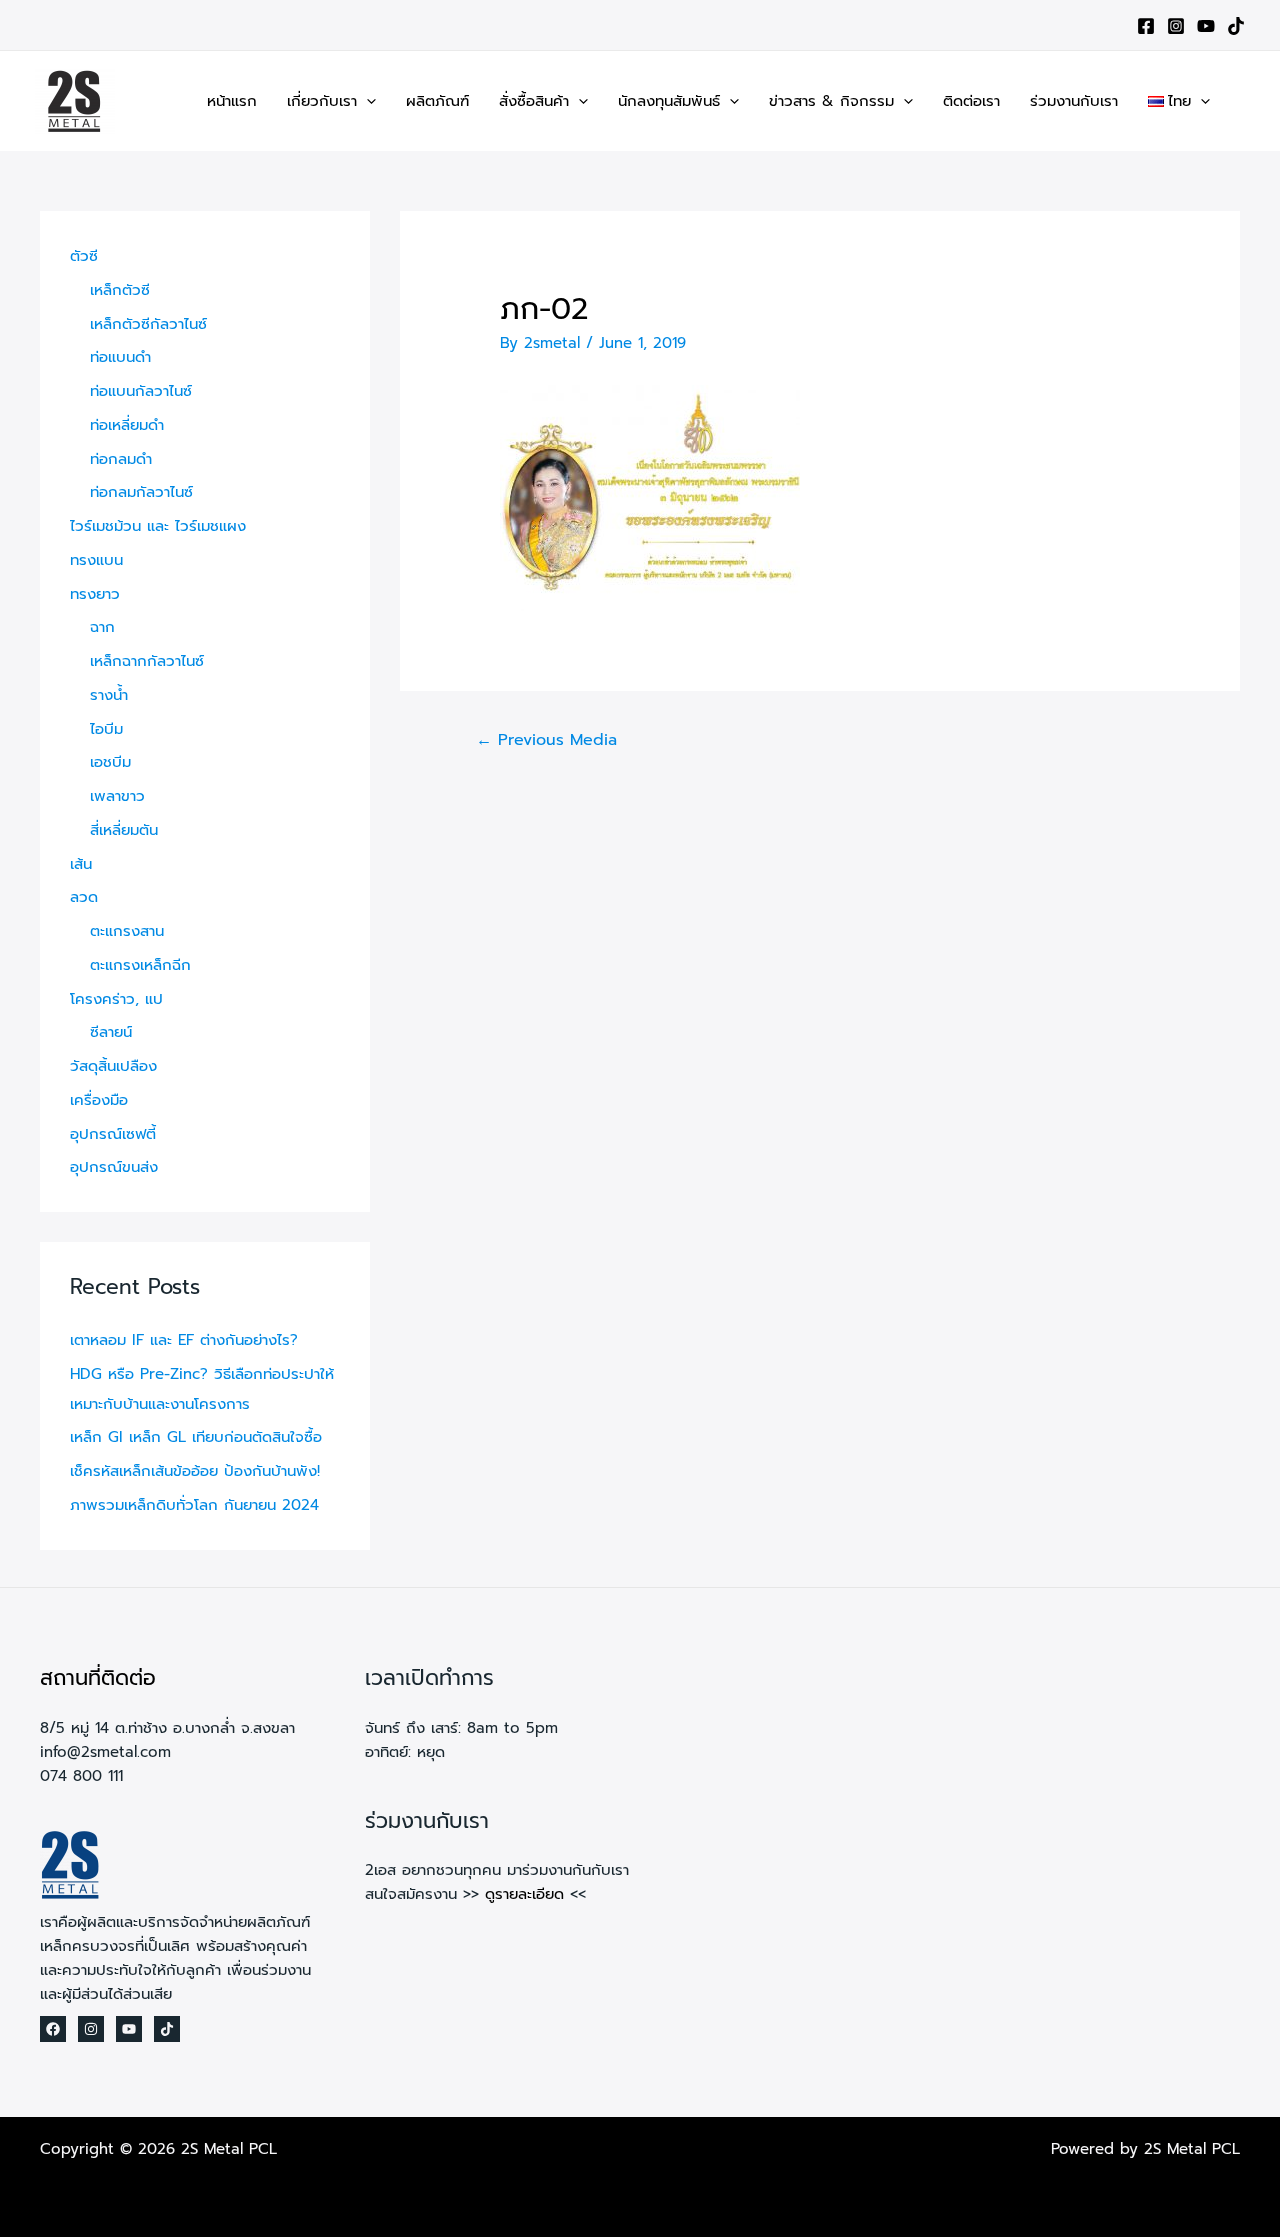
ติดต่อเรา (971, 101)
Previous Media (546, 740)
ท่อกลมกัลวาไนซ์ (141, 492)
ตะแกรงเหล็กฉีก (140, 965)
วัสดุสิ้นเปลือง (113, 1066)
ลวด (84, 897)
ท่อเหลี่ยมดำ (127, 425)
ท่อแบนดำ (120, 357)
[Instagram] (1176, 26)
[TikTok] (1236, 26)
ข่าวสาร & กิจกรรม (831, 101)
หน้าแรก (232, 101)
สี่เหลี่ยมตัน (124, 830)
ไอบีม (106, 729)
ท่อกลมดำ (121, 459)
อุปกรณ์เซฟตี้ (113, 1134)
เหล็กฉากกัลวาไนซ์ (147, 661)
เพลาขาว (117, 796)
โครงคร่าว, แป (116, 999)
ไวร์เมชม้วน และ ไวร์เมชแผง (158, 526)
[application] (366, 101)
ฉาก (102, 627)
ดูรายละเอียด (524, 1894)
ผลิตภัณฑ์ (437, 101)
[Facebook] (1146, 26)
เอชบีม (110, 762)
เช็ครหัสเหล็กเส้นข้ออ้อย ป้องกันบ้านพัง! (195, 1471)
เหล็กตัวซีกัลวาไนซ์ (148, 324)
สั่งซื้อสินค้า (534, 101)
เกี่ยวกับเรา (322, 101)
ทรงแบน (96, 560)
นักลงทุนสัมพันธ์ (669, 101)
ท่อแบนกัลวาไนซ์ (141, 391)
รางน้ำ (109, 695)
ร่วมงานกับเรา (1074, 101)
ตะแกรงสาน (127, 931)
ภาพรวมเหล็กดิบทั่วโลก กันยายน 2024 (194, 1505)
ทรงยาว (95, 594)
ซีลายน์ (111, 1032)
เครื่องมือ (99, 1100)
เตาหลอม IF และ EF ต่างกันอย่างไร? (184, 1340)
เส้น (81, 864)
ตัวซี (84, 256)
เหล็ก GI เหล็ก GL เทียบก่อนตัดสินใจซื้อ (196, 1437)
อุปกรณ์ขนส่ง (114, 1167)
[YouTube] (1206, 26)
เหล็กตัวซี (120, 290)
